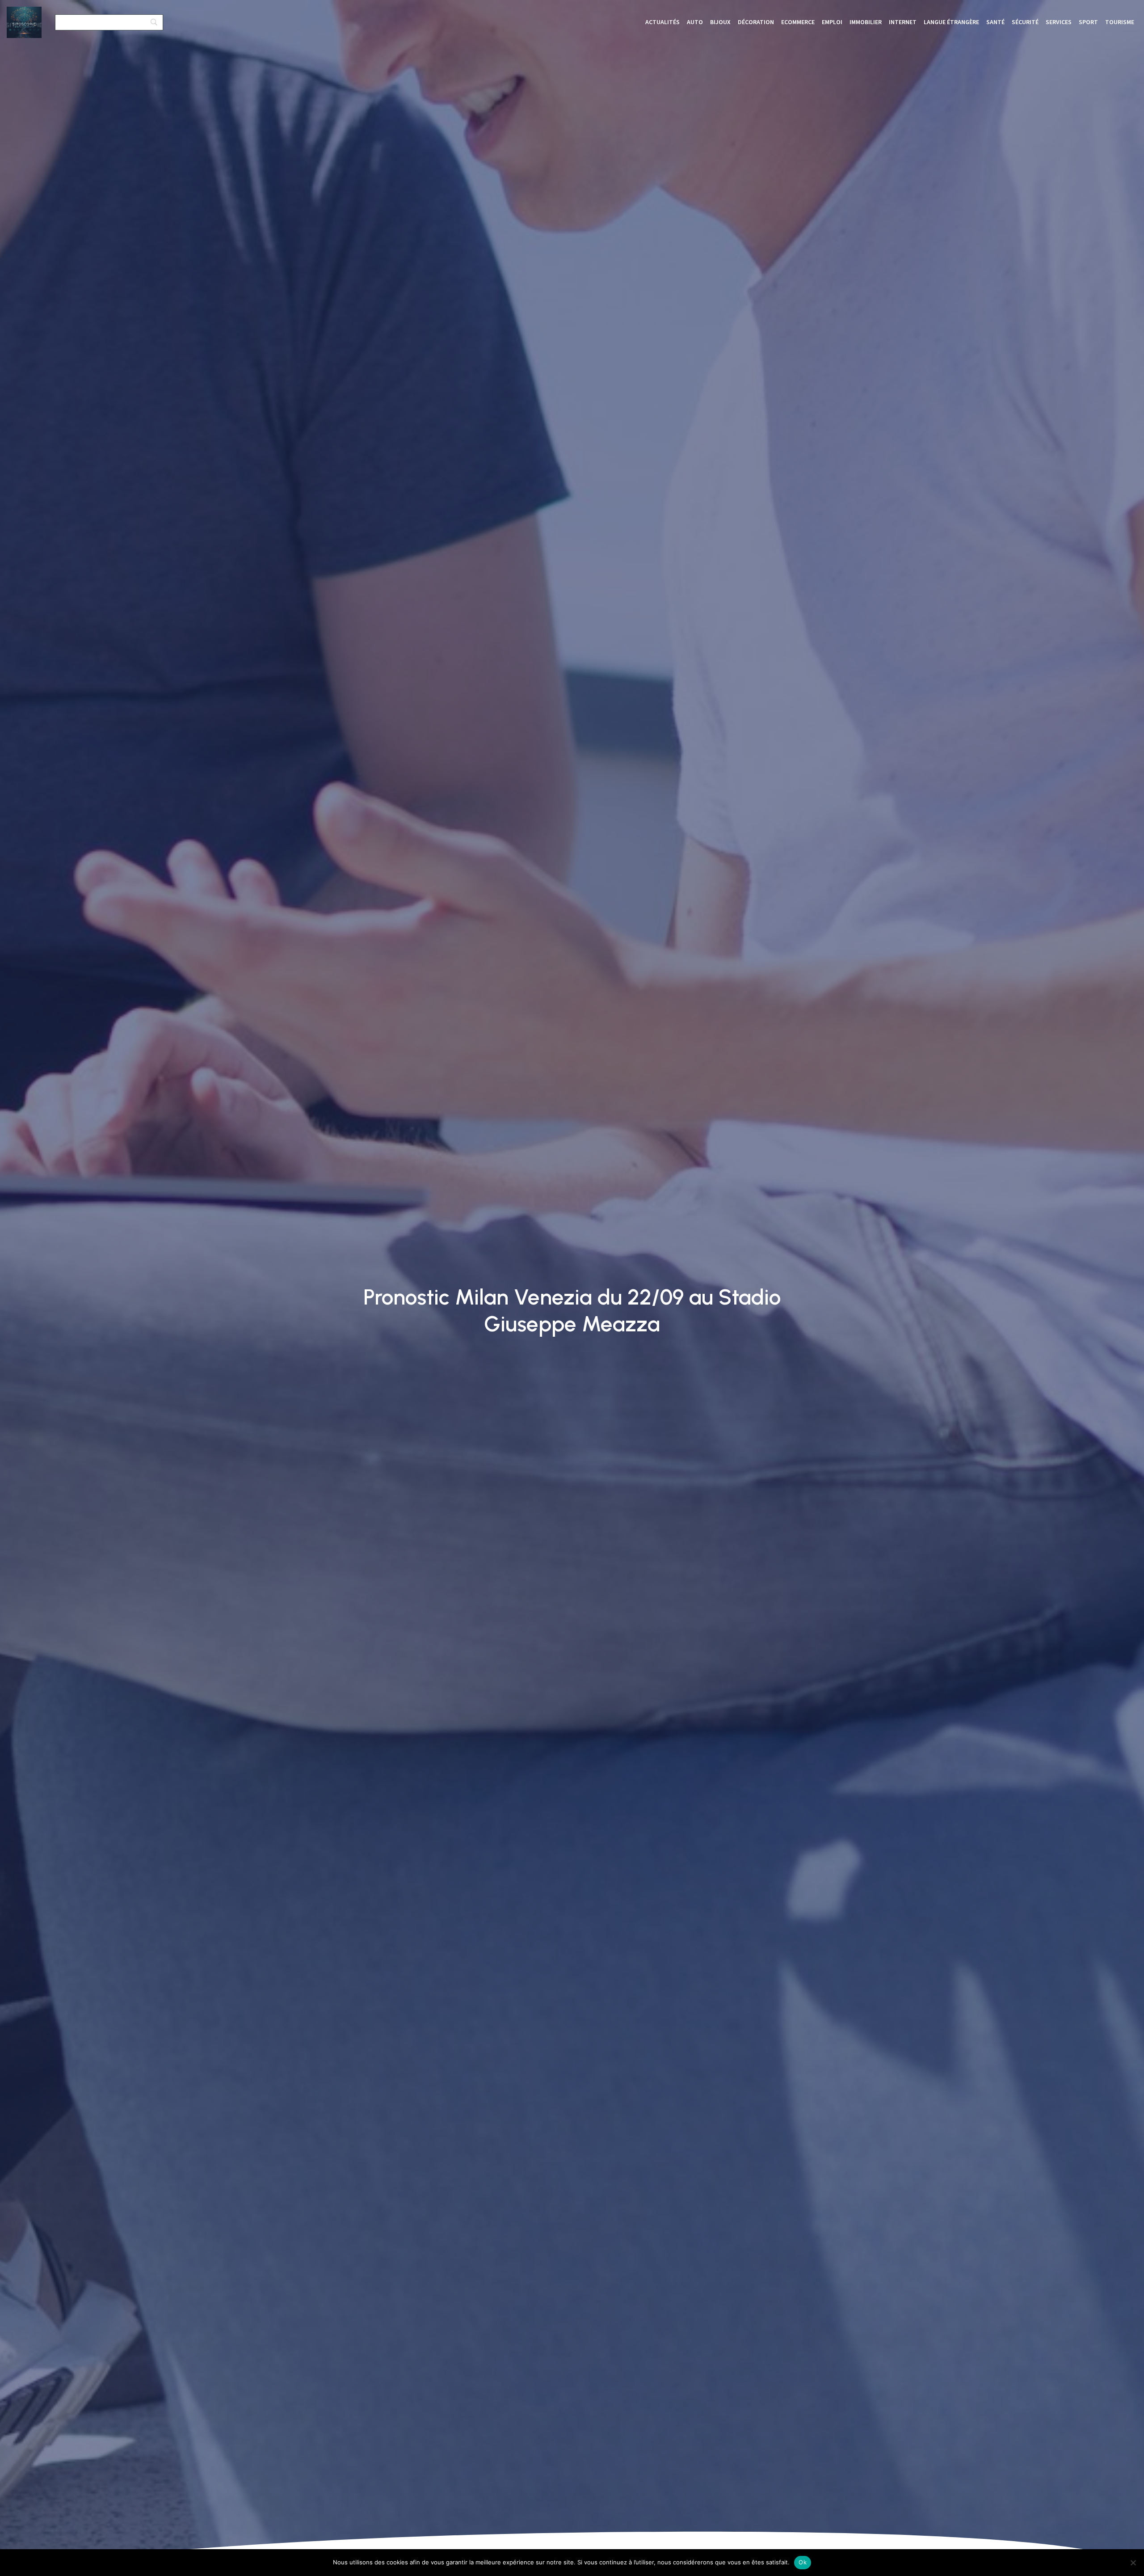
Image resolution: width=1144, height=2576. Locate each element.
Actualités (662, 22)
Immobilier (866, 22)
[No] (1133, 2563)
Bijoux (720, 22)
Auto (695, 22)
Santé (995, 22)
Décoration (756, 22)
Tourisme (1120, 22)
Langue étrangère (951, 22)
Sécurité (1025, 22)
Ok (803, 2562)
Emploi (832, 22)
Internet (903, 22)
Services (1059, 22)
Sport (1088, 22)
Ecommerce (798, 22)
